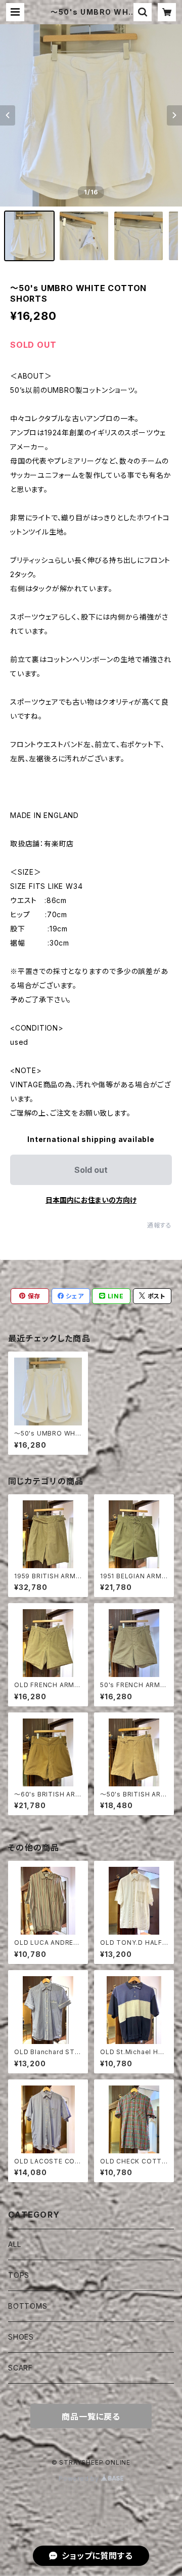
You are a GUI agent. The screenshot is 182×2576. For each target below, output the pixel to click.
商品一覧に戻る (91, 2417)
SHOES (21, 2337)
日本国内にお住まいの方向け (91, 1200)
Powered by (80, 2479)
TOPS (19, 2275)
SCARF (20, 2368)
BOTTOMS (28, 2306)
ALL (14, 2244)
